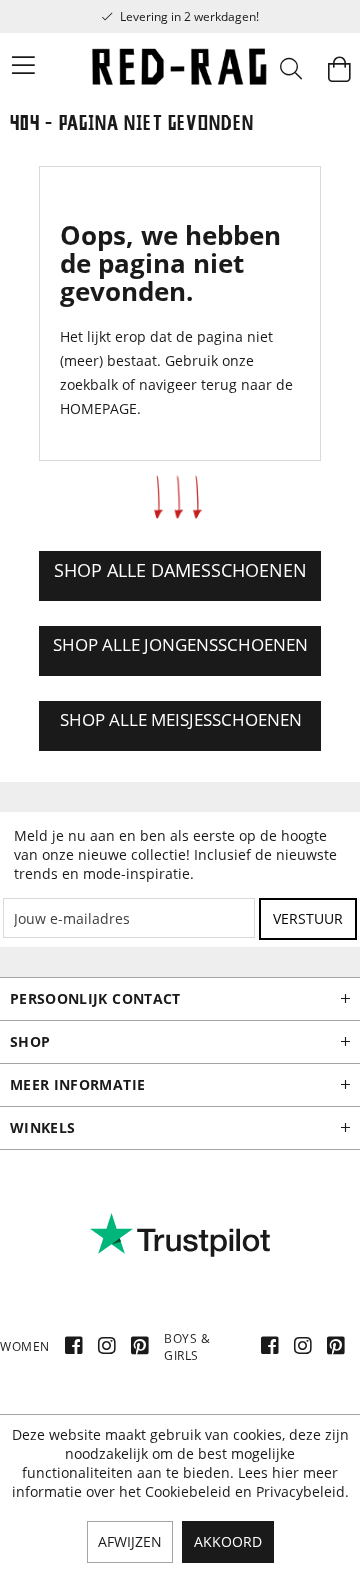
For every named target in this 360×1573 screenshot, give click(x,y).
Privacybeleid (300, 1491)
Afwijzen (130, 1541)
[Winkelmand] (339, 70)
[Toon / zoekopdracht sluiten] (290, 70)
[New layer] (180, 576)
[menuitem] (11, 65)
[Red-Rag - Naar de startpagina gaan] (180, 70)
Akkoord (228, 1541)
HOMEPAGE (98, 408)
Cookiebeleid (188, 1491)
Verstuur (308, 918)
